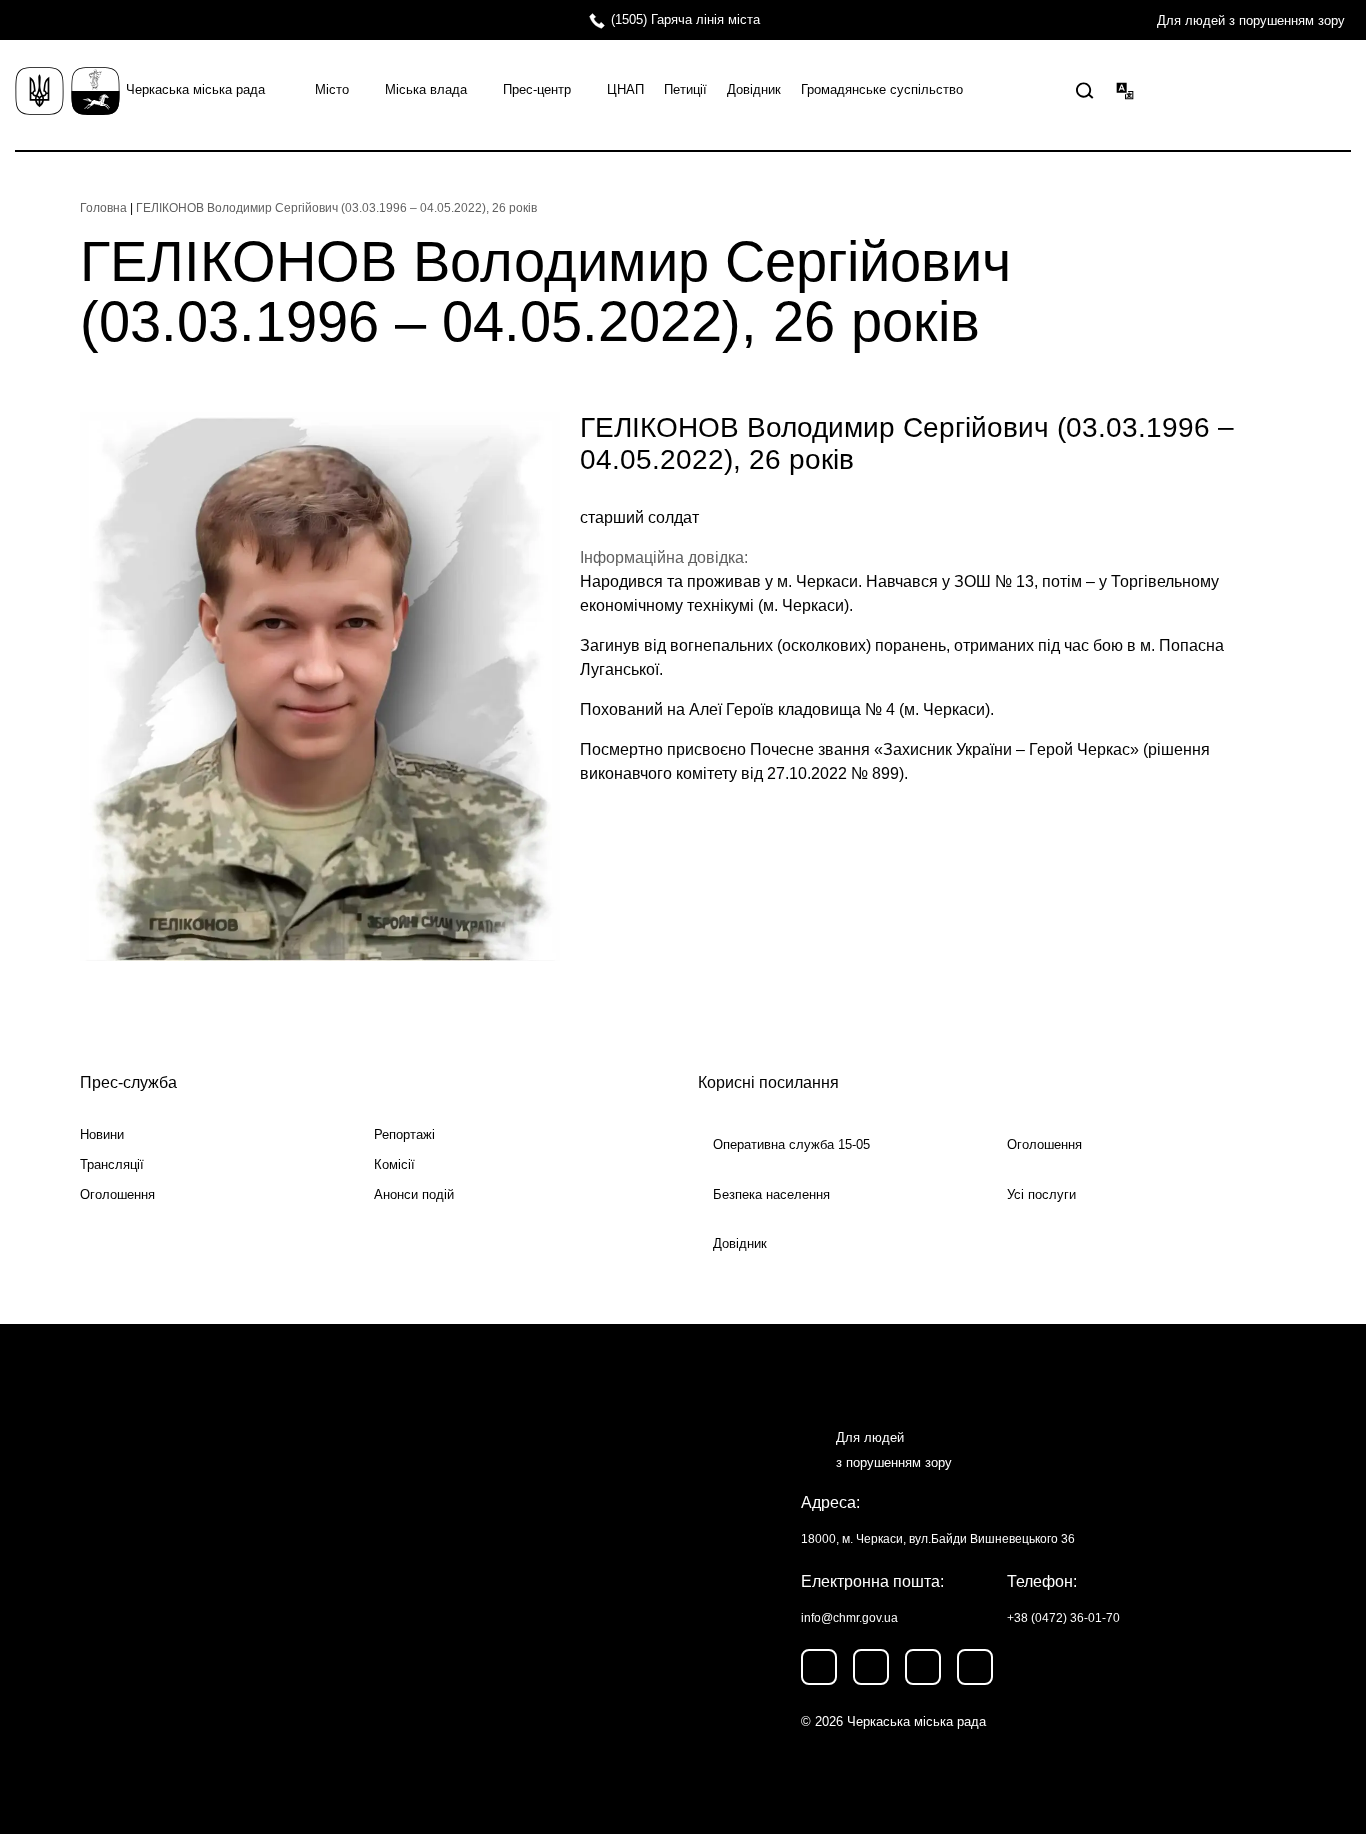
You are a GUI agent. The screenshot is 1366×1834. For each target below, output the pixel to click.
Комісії (394, 1164)
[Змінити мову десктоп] (1125, 90)
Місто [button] (332, 89)
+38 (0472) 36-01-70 (1063, 1618)
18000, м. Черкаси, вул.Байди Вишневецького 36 (938, 1539)
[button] (1085, 91)
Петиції (685, 89)
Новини (102, 1134)
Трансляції (112, 1164)
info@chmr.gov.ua (849, 1618)
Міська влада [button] (426, 89)
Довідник (754, 89)
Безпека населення (771, 1194)
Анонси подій (414, 1194)
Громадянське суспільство (882, 89)
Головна (103, 208)
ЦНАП (625, 89)
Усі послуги (1041, 1194)
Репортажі (404, 1134)
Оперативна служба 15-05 (791, 1144)
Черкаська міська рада (195, 89)
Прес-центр (537, 89)
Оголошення (117, 1194)
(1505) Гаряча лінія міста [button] (685, 19)
